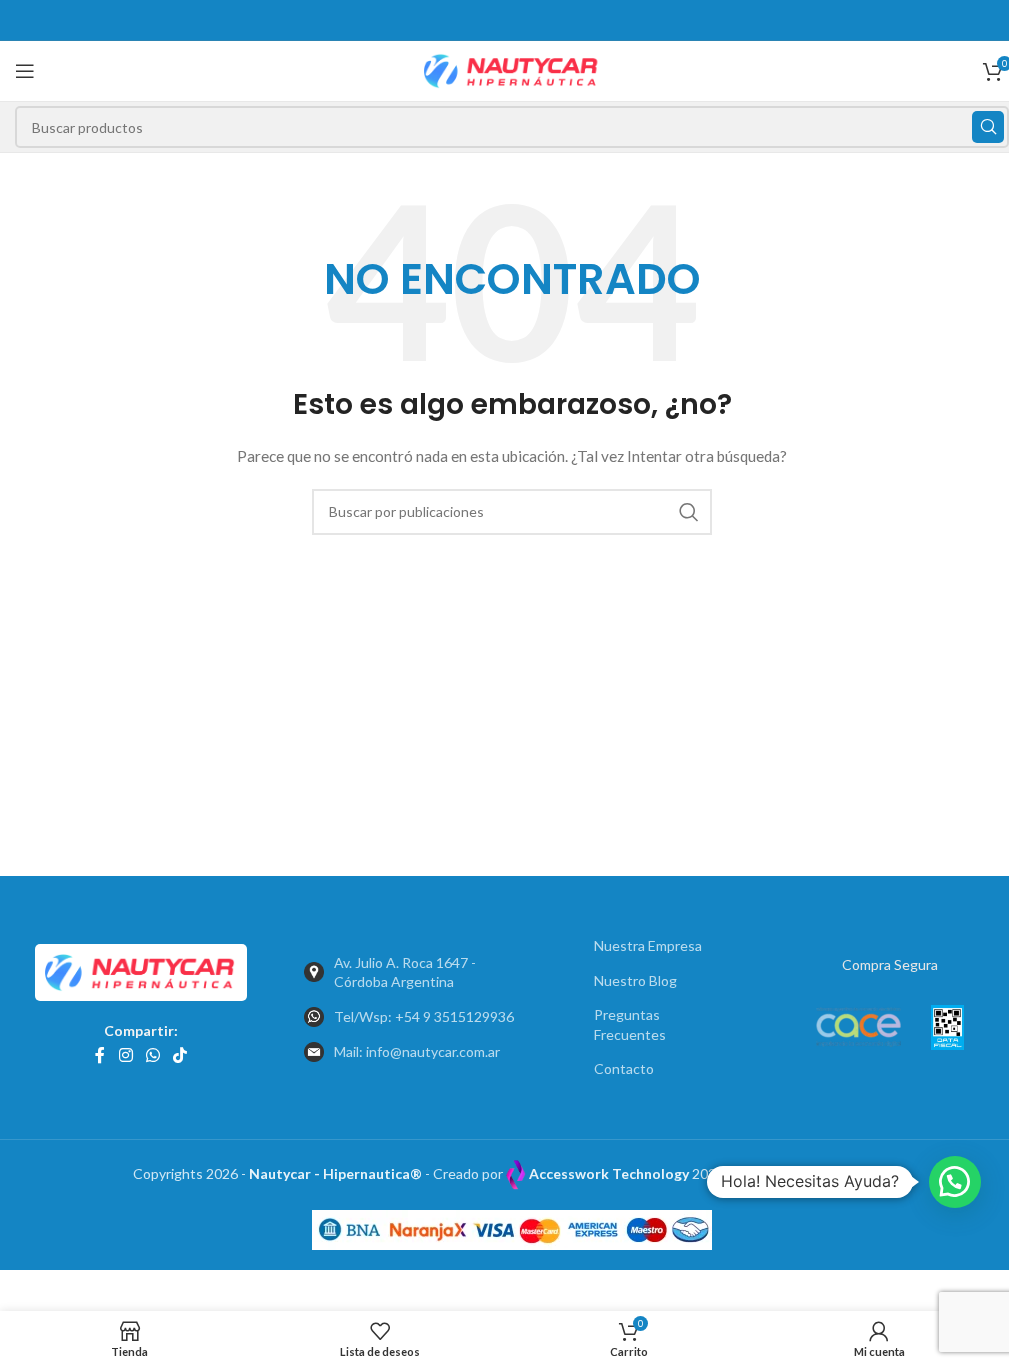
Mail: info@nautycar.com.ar (417, 1051)
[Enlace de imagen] (141, 970)
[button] (955, 1182)
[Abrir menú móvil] (25, 71)
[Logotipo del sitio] (512, 69)
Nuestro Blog (635, 980)
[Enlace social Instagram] (125, 1056)
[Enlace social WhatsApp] (152, 1056)
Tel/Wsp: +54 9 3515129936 (424, 1016)
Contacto (624, 1068)
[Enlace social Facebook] (100, 1056)
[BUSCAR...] (988, 127)
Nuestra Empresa (648, 945)
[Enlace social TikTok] (180, 1056)
